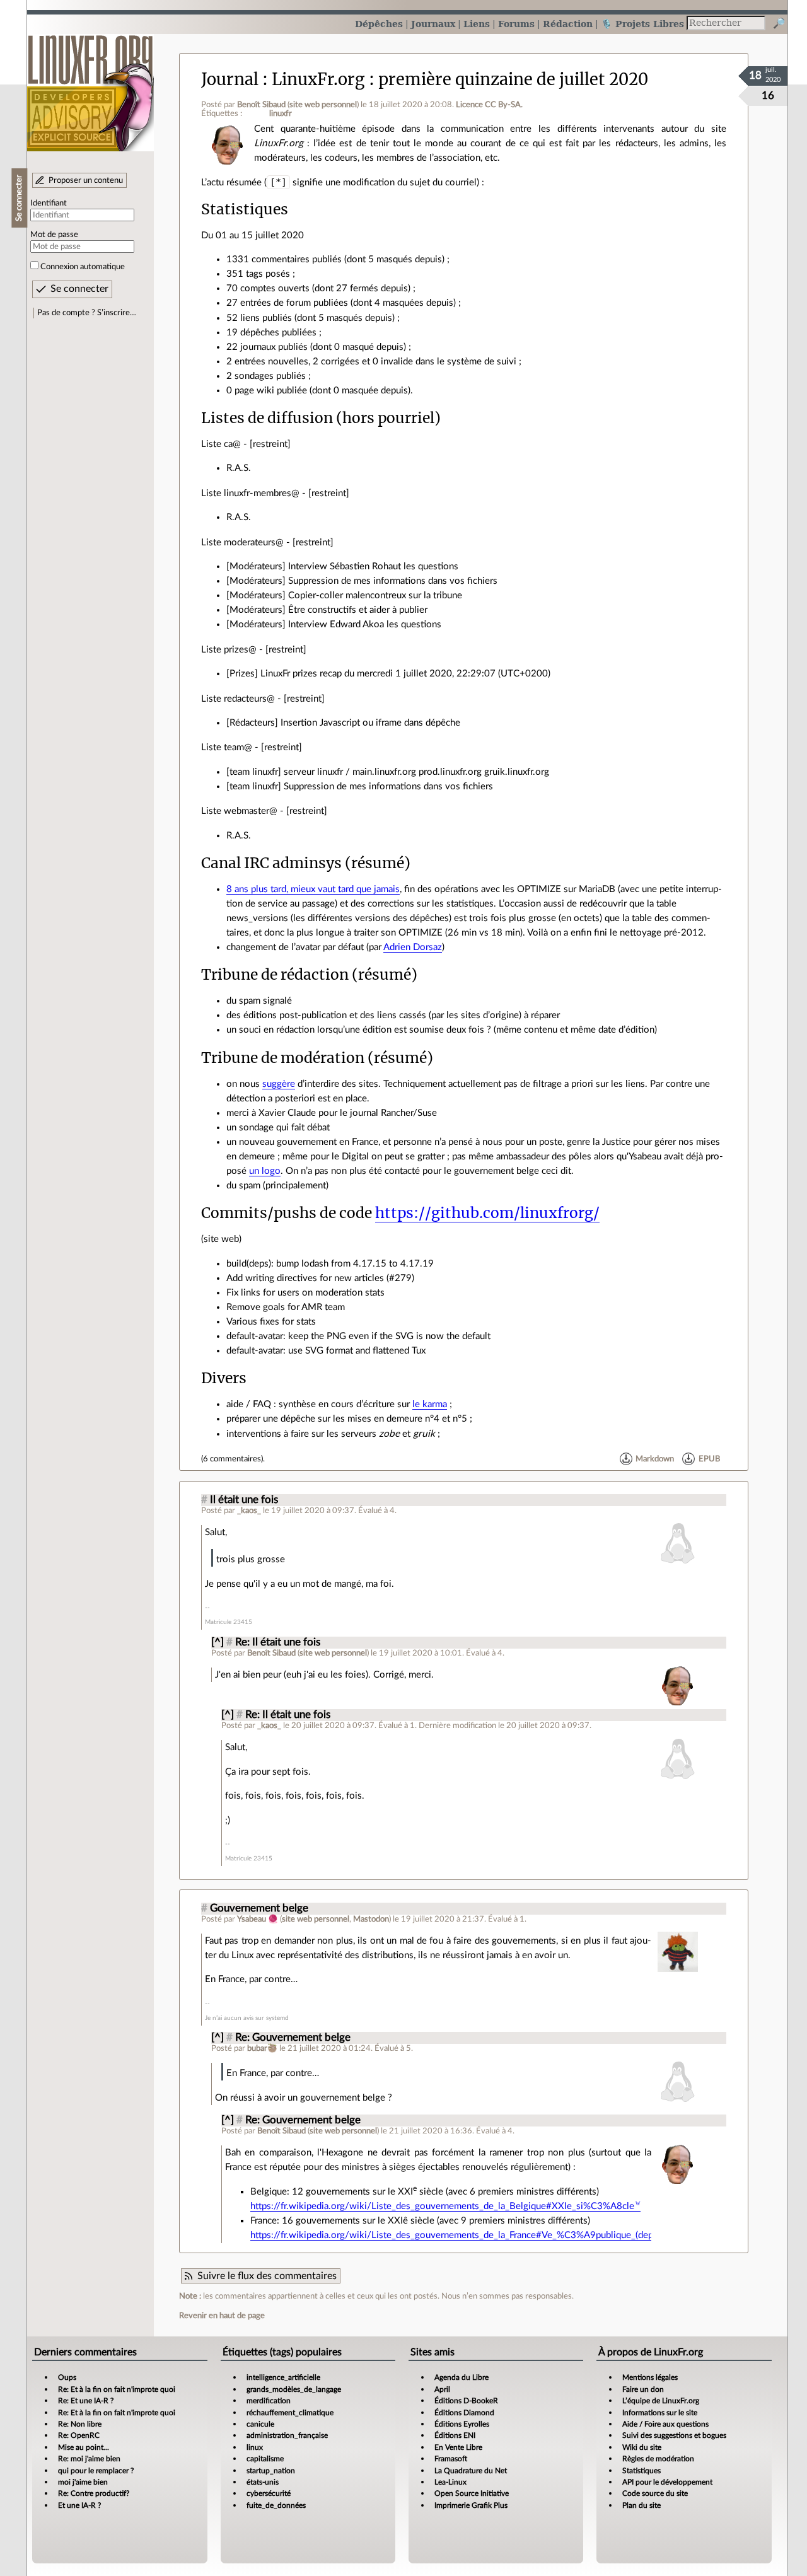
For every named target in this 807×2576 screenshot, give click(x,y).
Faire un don (643, 2389)
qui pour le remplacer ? (96, 2471)
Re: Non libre (80, 2424)
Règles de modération (658, 2459)
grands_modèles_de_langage (294, 2389)
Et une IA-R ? (79, 2505)
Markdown (655, 1459)
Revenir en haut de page (222, 2316)
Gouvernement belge (259, 1908)
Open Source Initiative (472, 2493)
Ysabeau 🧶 (258, 1919)
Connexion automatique (83, 267)
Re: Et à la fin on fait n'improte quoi (117, 2389)
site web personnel (323, 105)
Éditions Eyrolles (462, 2424)
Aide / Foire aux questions (665, 2424)
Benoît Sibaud (261, 105)
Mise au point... (84, 2447)
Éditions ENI (455, 2435)
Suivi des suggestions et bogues (674, 2435)
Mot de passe (54, 235)
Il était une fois (244, 1500)
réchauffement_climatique (290, 2413)
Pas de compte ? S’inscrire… (87, 313)
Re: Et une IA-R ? (86, 2401)
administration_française (287, 2435)
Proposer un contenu (86, 180)
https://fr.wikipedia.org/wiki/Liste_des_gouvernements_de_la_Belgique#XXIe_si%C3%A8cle (442, 2206)
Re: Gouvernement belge (293, 2038)
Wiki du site (642, 2447)
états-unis (263, 2482)
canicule (260, 2424)
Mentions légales (650, 2377)
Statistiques (642, 2471)
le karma (430, 1404)
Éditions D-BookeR (466, 2401)
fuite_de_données (276, 2505)
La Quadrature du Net (471, 2471)
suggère (279, 1084)
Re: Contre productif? (94, 2493)
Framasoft (451, 2459)
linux (255, 2447)
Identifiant (49, 203)
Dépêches (379, 24)
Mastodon (371, 1919)
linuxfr (281, 113)
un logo (265, 1171)
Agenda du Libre (462, 2377)
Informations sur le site (660, 2413)
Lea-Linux (450, 2482)
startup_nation (271, 2471)
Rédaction (568, 24)
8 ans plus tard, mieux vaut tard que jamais (313, 889)
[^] (218, 1642)
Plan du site (642, 2505)
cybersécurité (269, 2493)
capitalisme (265, 2459)
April (442, 2389)
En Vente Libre (458, 2447)
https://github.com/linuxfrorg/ (487, 1213)
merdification (269, 2401)
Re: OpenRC (79, 2435)
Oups (67, 2377)
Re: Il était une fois (278, 1642)
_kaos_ (249, 1511)
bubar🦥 (262, 2048)
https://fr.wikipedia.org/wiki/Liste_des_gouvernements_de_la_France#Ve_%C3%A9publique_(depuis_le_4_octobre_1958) (502, 2235)
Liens (477, 24)
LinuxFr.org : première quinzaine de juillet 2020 (460, 79)
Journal (230, 79)
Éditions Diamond (464, 2413)
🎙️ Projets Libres (642, 24)
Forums (516, 24)
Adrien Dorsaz (413, 947)
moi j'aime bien (83, 2482)
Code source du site (655, 2493)
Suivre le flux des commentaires (267, 2276)
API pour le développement (667, 2482)
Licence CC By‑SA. (489, 105)
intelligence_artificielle (283, 2377)
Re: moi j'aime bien (89, 2459)
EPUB (709, 1459)
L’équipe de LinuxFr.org (661, 2401)
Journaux (433, 24)
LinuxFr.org (90, 87)
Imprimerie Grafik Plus (471, 2505)
